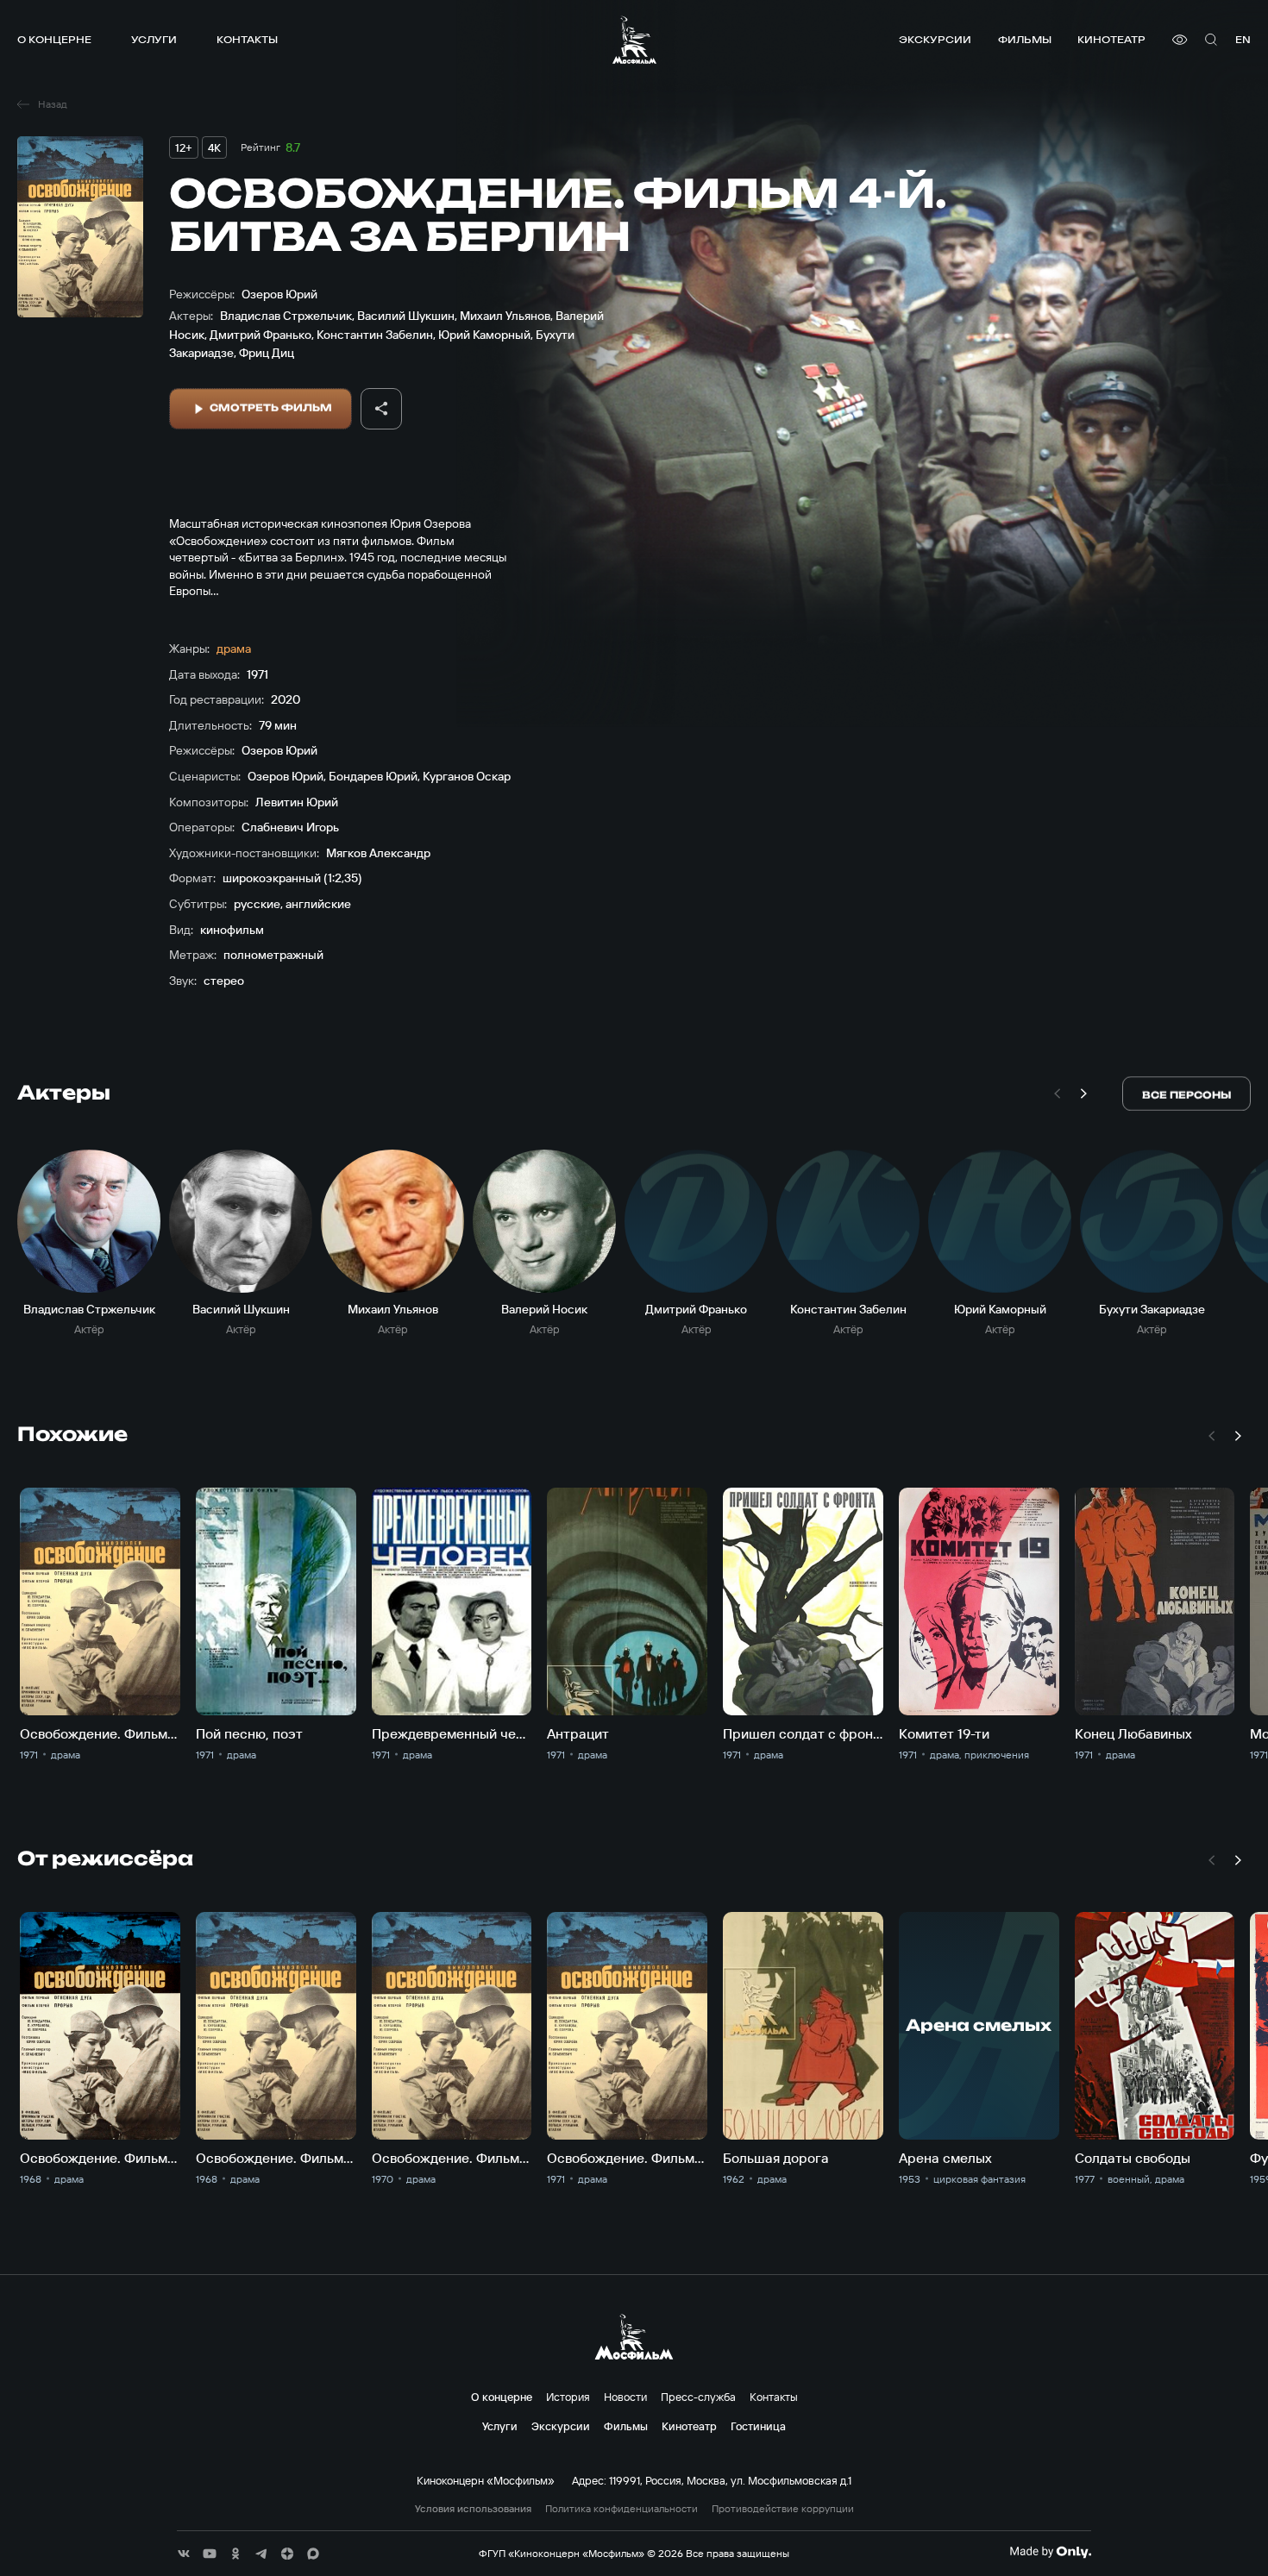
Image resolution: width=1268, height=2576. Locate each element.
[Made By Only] (1050, 2552)
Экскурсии (935, 39)
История (568, 2397)
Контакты (247, 39)
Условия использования (473, 2509)
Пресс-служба (698, 2397)
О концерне (54, 39)
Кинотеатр (1111, 39)
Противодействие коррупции (783, 2509)
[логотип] (634, 40)
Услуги (154, 39)
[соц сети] (184, 2554)
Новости (625, 2397)
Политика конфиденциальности (621, 2509)
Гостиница (758, 2426)
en (1243, 39)
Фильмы (1025, 39)
